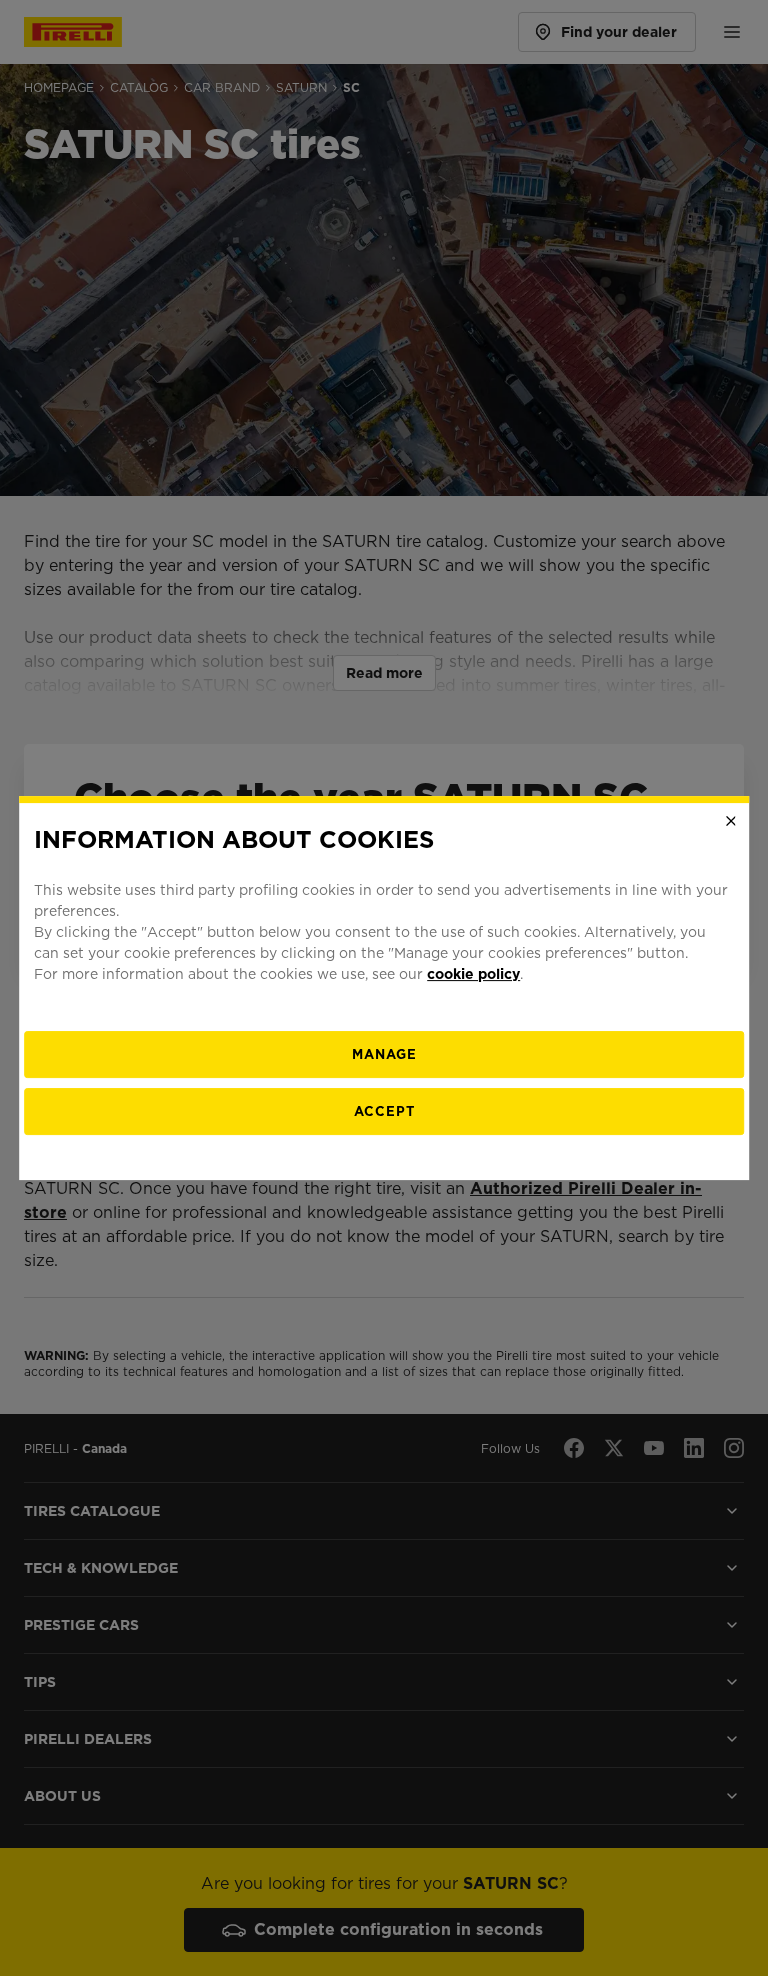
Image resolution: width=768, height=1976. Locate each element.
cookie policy (473, 974)
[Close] (731, 821)
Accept (384, 1111)
